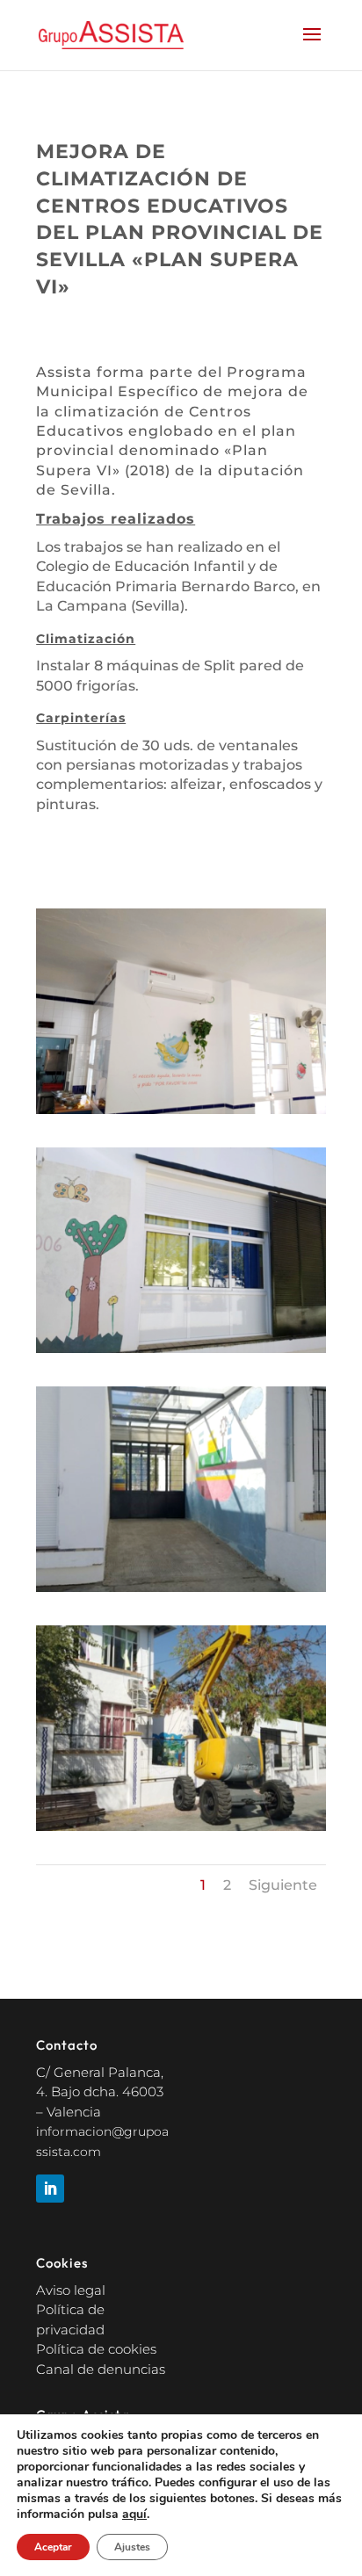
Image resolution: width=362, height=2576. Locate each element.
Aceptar (53, 2547)
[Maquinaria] (181, 1831)
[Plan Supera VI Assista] (181, 1592)
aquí (134, 2514)
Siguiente (283, 1885)
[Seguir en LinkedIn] (50, 2189)
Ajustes (132, 2547)
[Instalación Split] (181, 1353)
